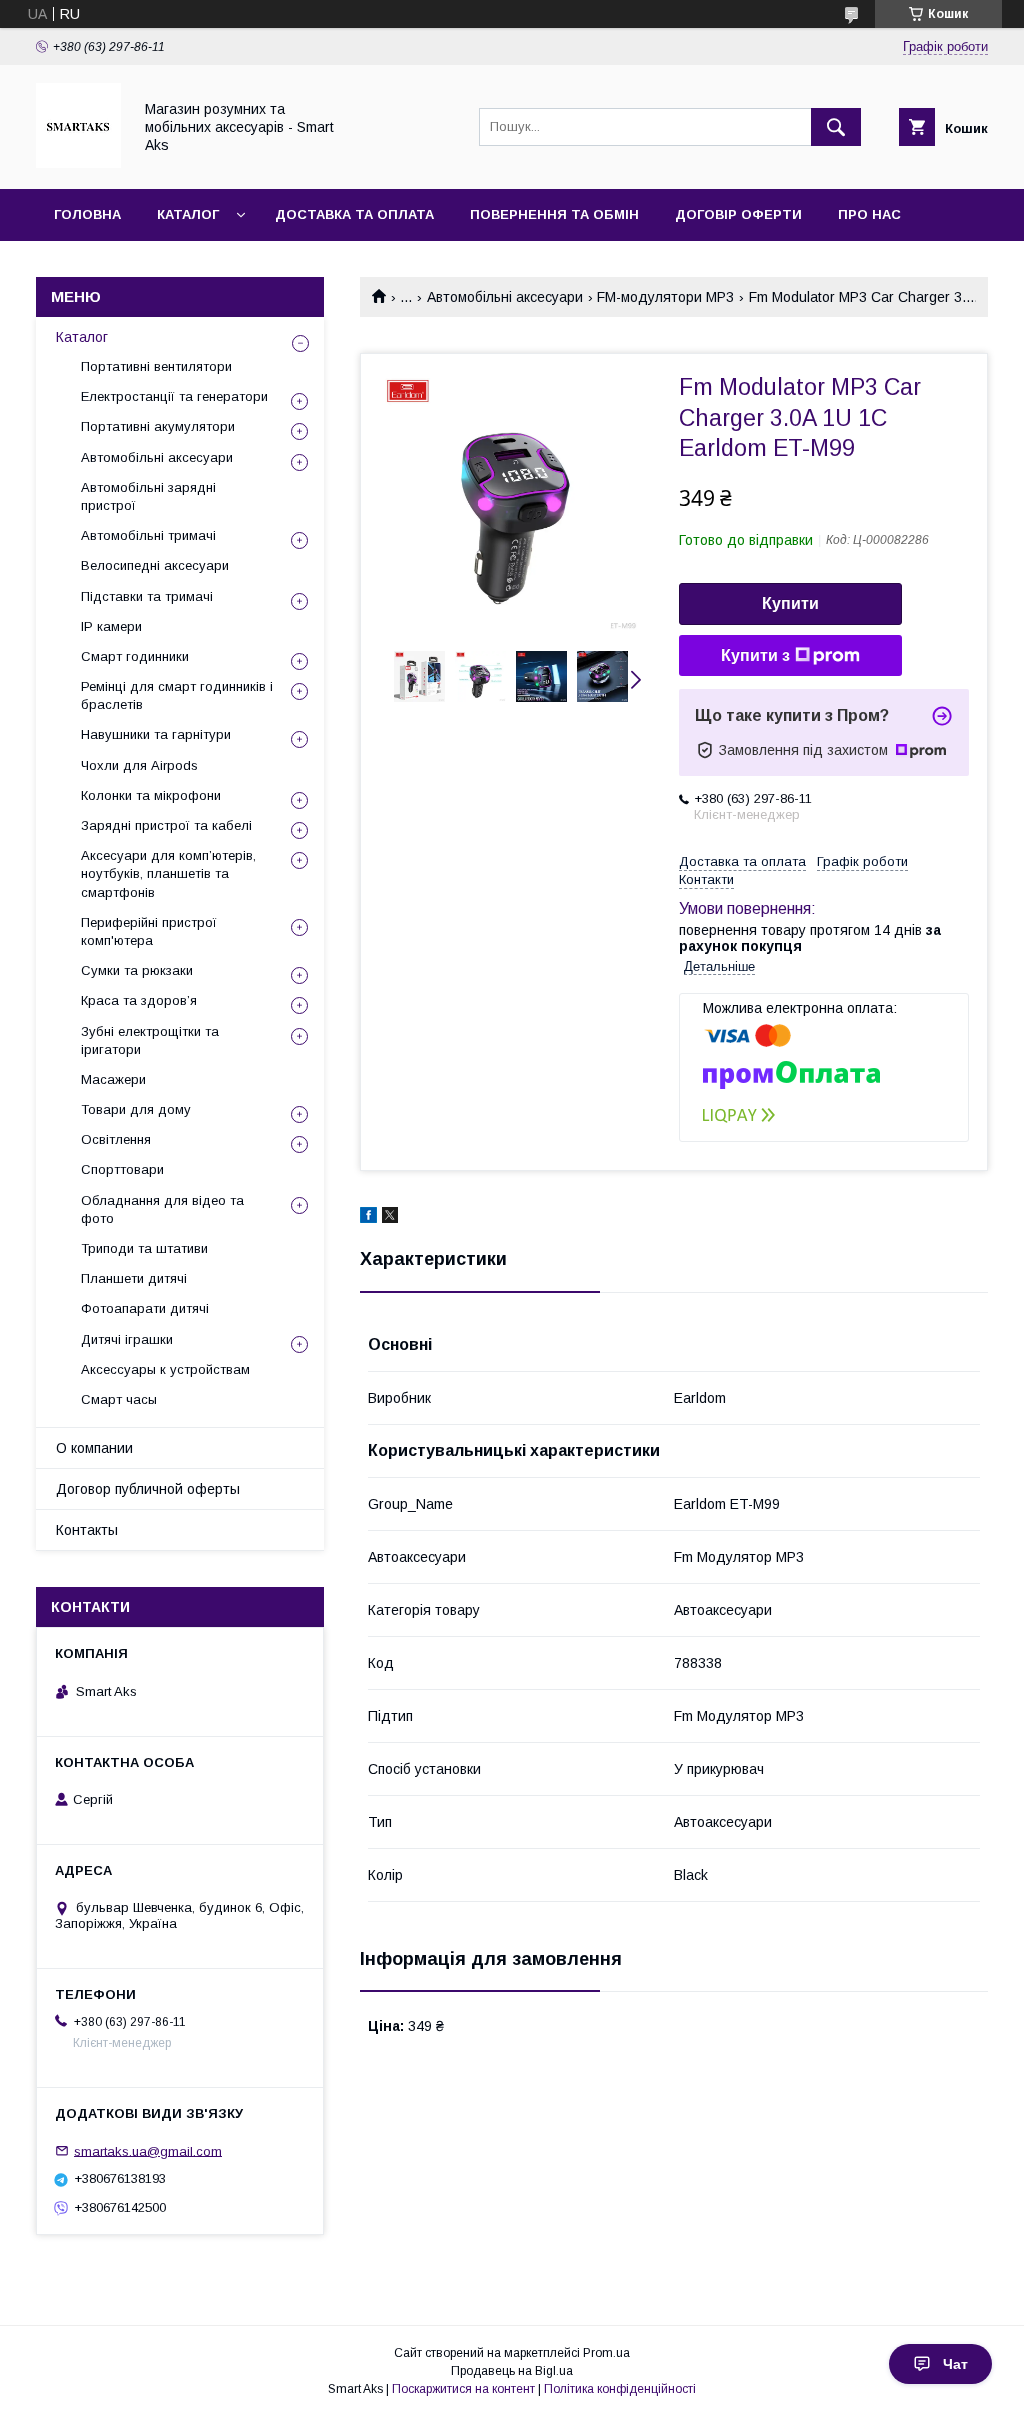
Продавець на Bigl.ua (512, 2371)
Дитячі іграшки (127, 1339)
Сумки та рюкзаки (137, 970)
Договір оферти (738, 214)
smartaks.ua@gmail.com (148, 2150)
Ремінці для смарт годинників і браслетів (177, 695)
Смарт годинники (135, 656)
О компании (94, 1448)
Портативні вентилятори (156, 366)
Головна (87, 214)
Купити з (755, 655)
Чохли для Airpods (139, 765)
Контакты (87, 1530)
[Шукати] (836, 127)
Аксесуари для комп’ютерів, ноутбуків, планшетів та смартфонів (168, 873)
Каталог (188, 214)
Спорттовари (122, 1169)
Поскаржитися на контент (463, 2389)
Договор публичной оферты (148, 1489)
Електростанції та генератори (174, 396)
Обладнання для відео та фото (162, 1209)
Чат (955, 2364)
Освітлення (116, 1139)
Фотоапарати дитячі (145, 1308)
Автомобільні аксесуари (505, 297)
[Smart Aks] (78, 163)
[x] (390, 1218)
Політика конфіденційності (620, 2389)
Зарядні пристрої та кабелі (166, 825)
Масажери (113, 1079)
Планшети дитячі (134, 1278)
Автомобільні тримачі (148, 535)
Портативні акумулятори (158, 426)
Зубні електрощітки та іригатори (150, 1040)
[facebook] (368, 1218)
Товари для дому (136, 1109)
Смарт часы (119, 1399)
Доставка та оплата (354, 214)
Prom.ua (606, 2353)
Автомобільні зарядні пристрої (148, 496)
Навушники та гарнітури (156, 734)
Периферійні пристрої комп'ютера (149, 931)
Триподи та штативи (144, 1248)
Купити (790, 603)
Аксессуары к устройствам (165, 1369)
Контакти (91, 266)
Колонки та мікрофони (151, 795)
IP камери (111, 626)
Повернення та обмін (554, 214)
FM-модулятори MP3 (665, 297)
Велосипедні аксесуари (155, 565)
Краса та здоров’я (139, 1000)
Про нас (869, 214)
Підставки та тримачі (147, 596)
